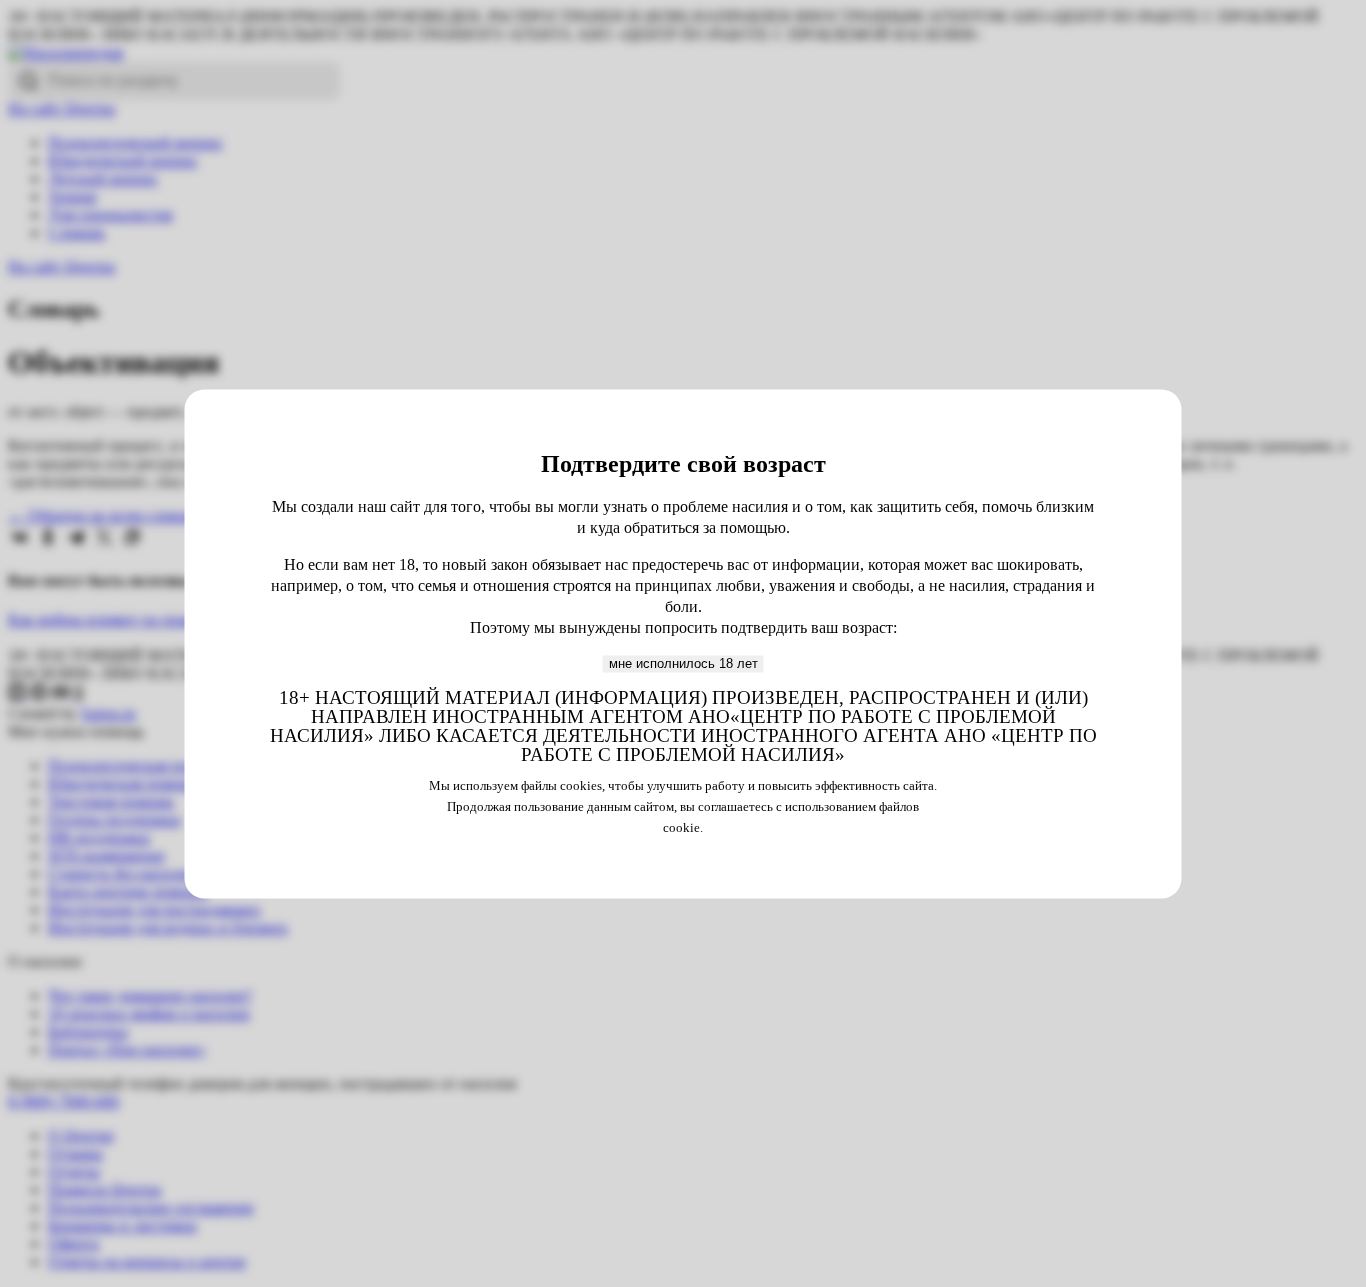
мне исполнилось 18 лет (683, 663)
